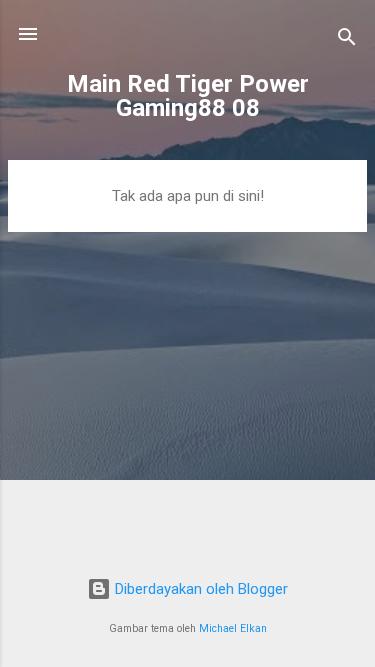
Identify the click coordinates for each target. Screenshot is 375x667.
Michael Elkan (233, 628)
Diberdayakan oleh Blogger (199, 589)
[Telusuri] (347, 40)
